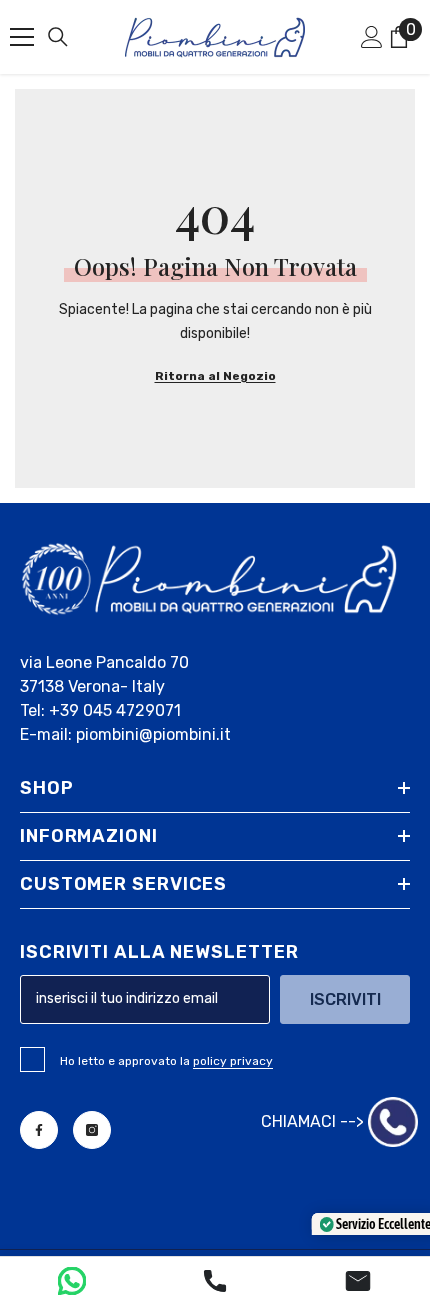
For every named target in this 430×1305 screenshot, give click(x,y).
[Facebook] (39, 1130)
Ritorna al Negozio (215, 376)
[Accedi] (372, 37)
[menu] (22, 37)
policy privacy (233, 1061)
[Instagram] (92, 1130)
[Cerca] (58, 37)
